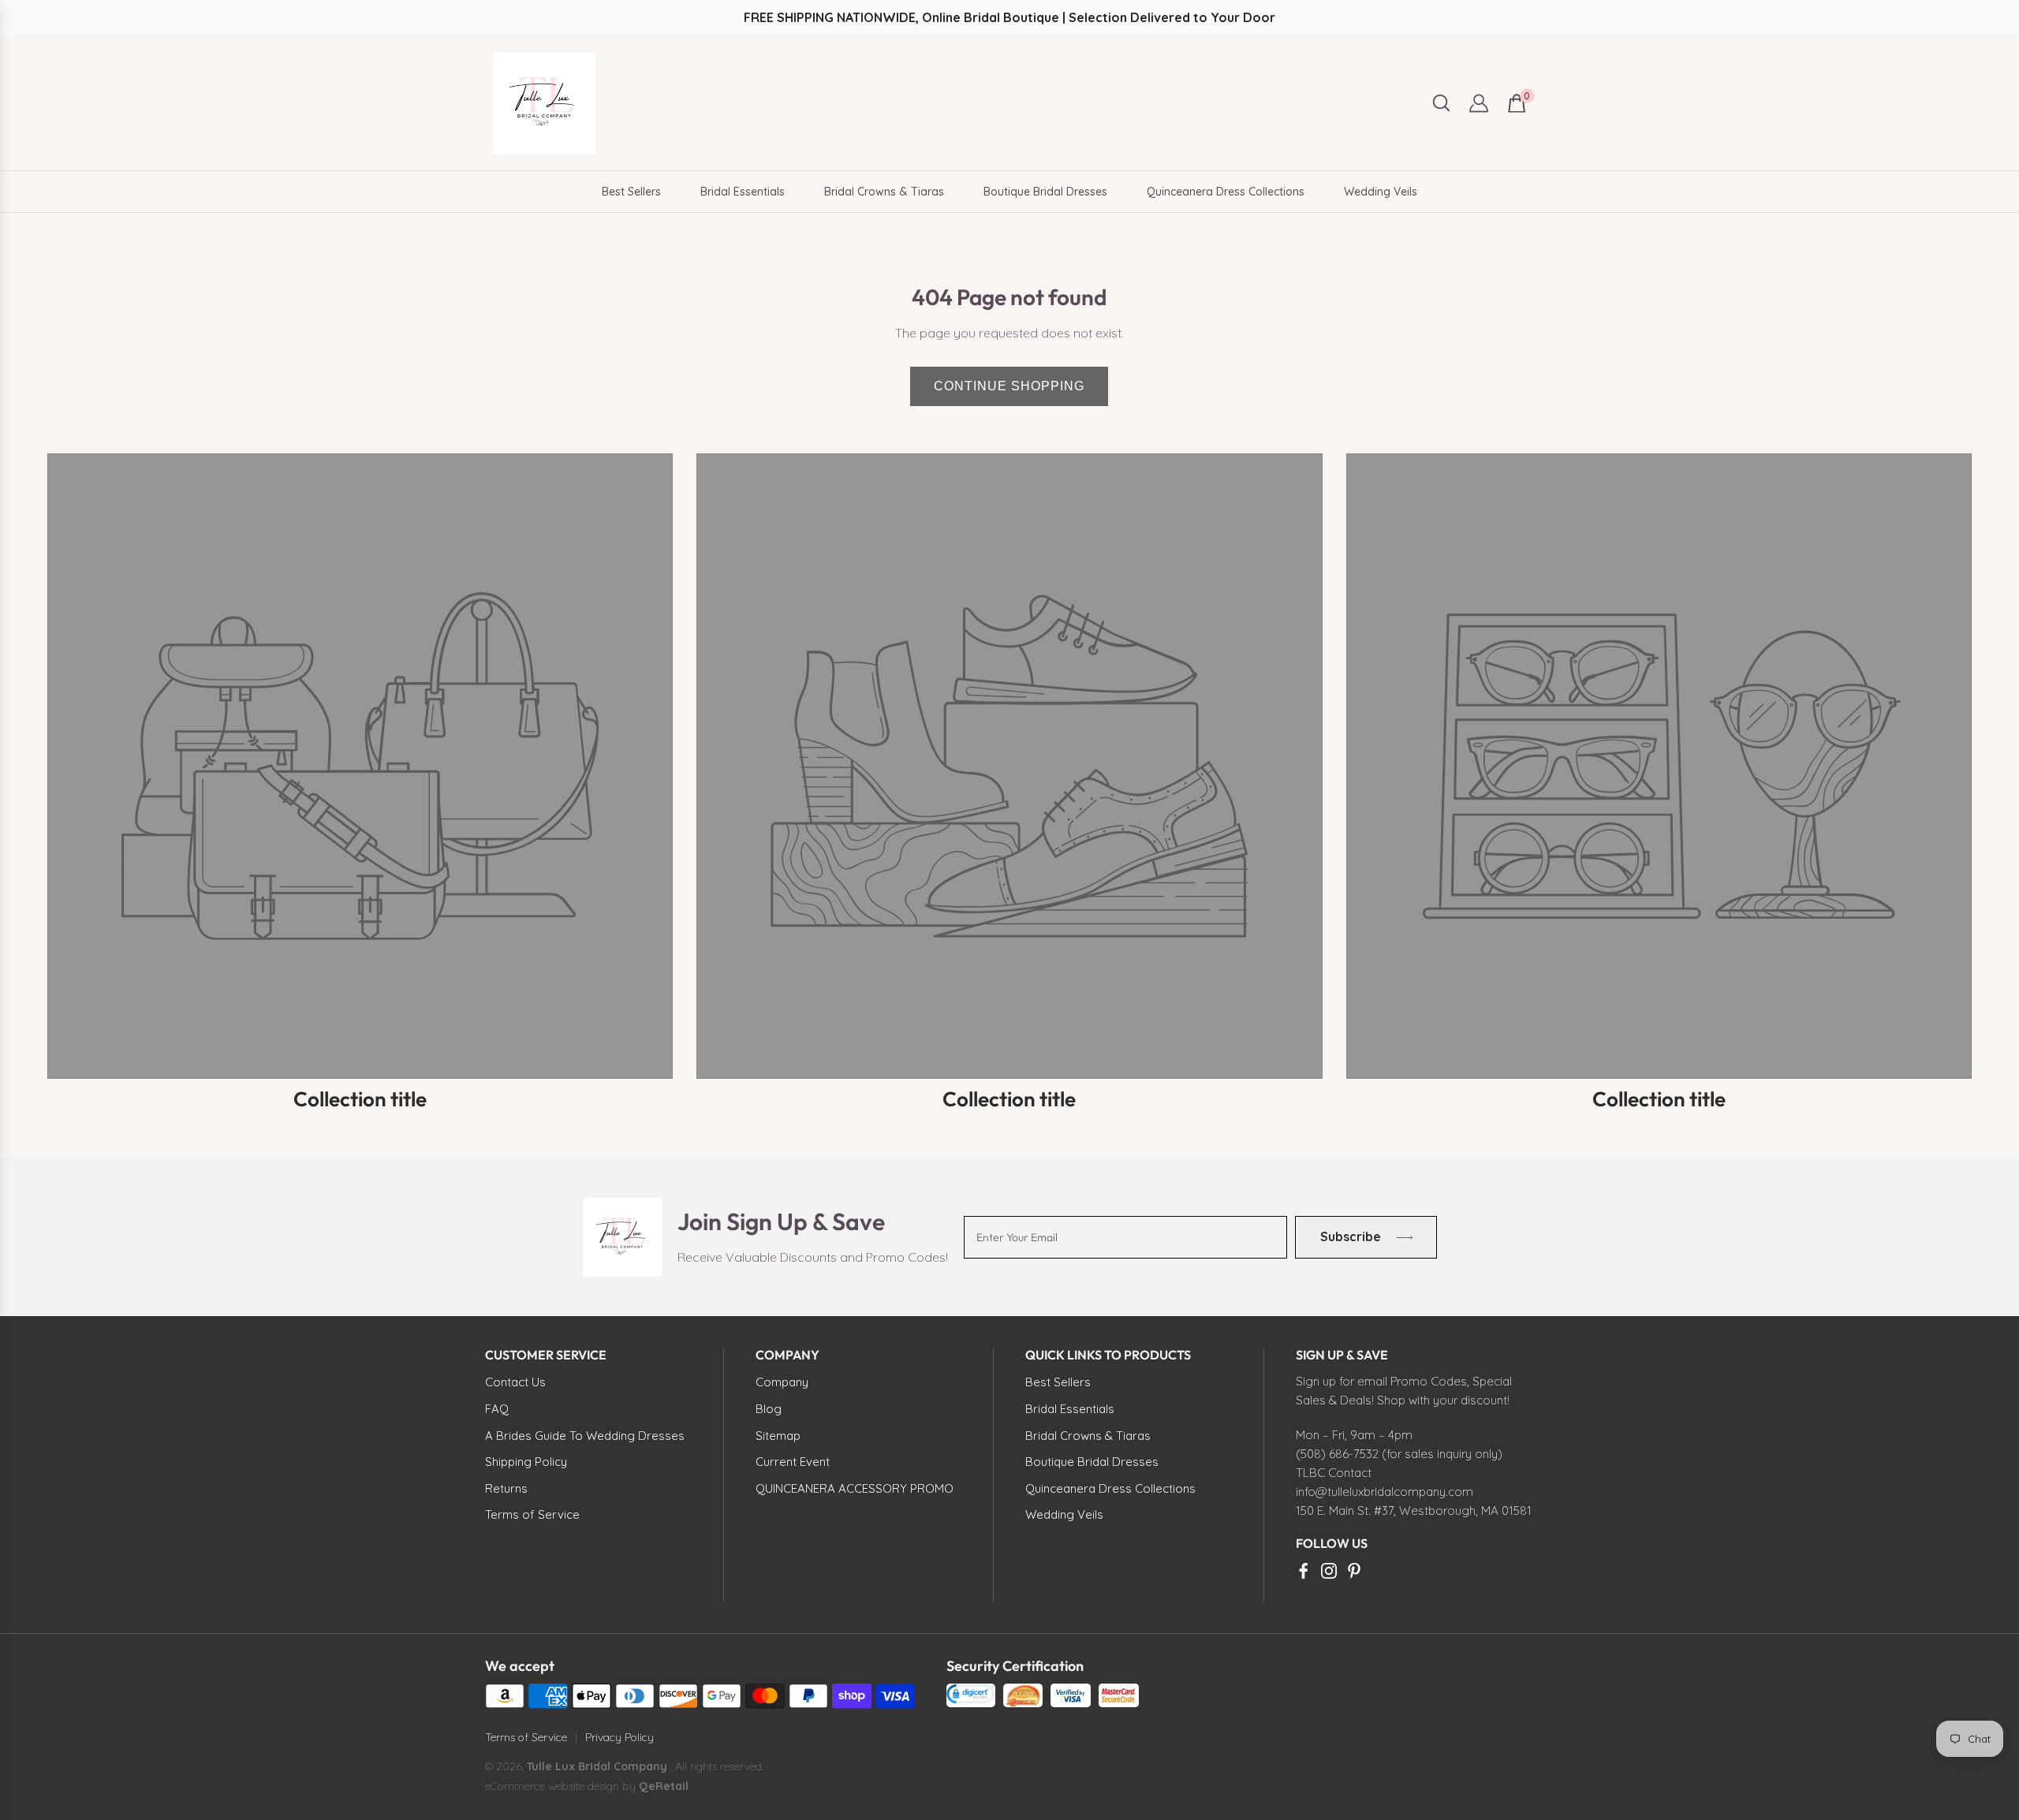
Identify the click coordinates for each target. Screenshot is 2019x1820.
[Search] (1441, 103)
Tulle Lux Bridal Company (597, 1766)
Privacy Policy (620, 1737)
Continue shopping (1009, 386)
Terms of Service (526, 1737)
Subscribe (1350, 1236)
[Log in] (1479, 103)
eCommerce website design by (562, 1786)
